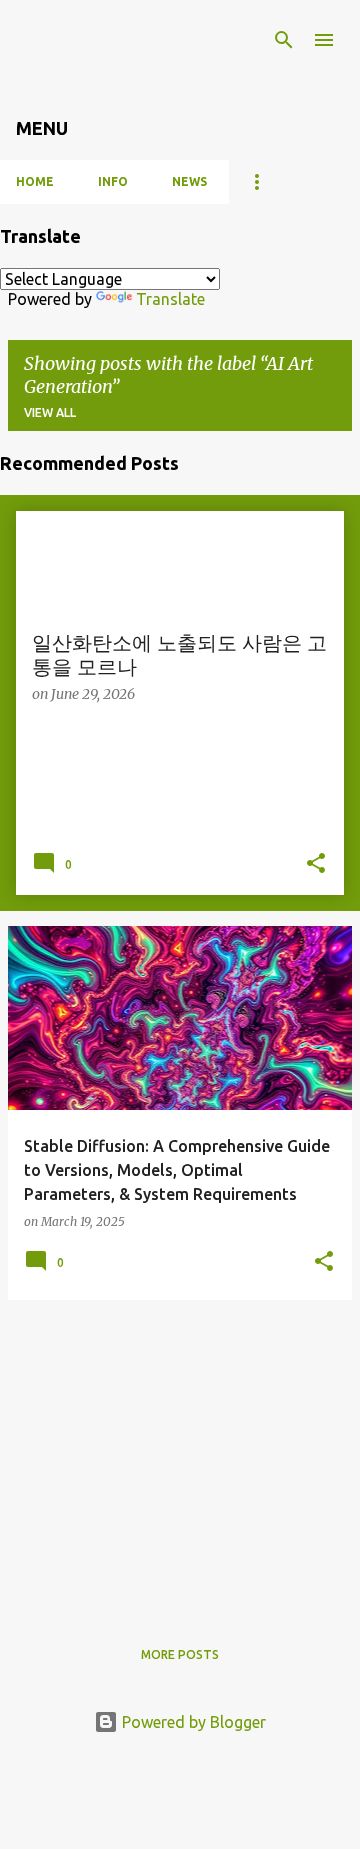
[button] (316, 864)
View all (50, 412)
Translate (170, 299)
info (113, 181)
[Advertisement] (180, 1456)
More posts (180, 1654)
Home (35, 181)
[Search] (284, 40)
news (189, 181)
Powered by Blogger (192, 1722)
